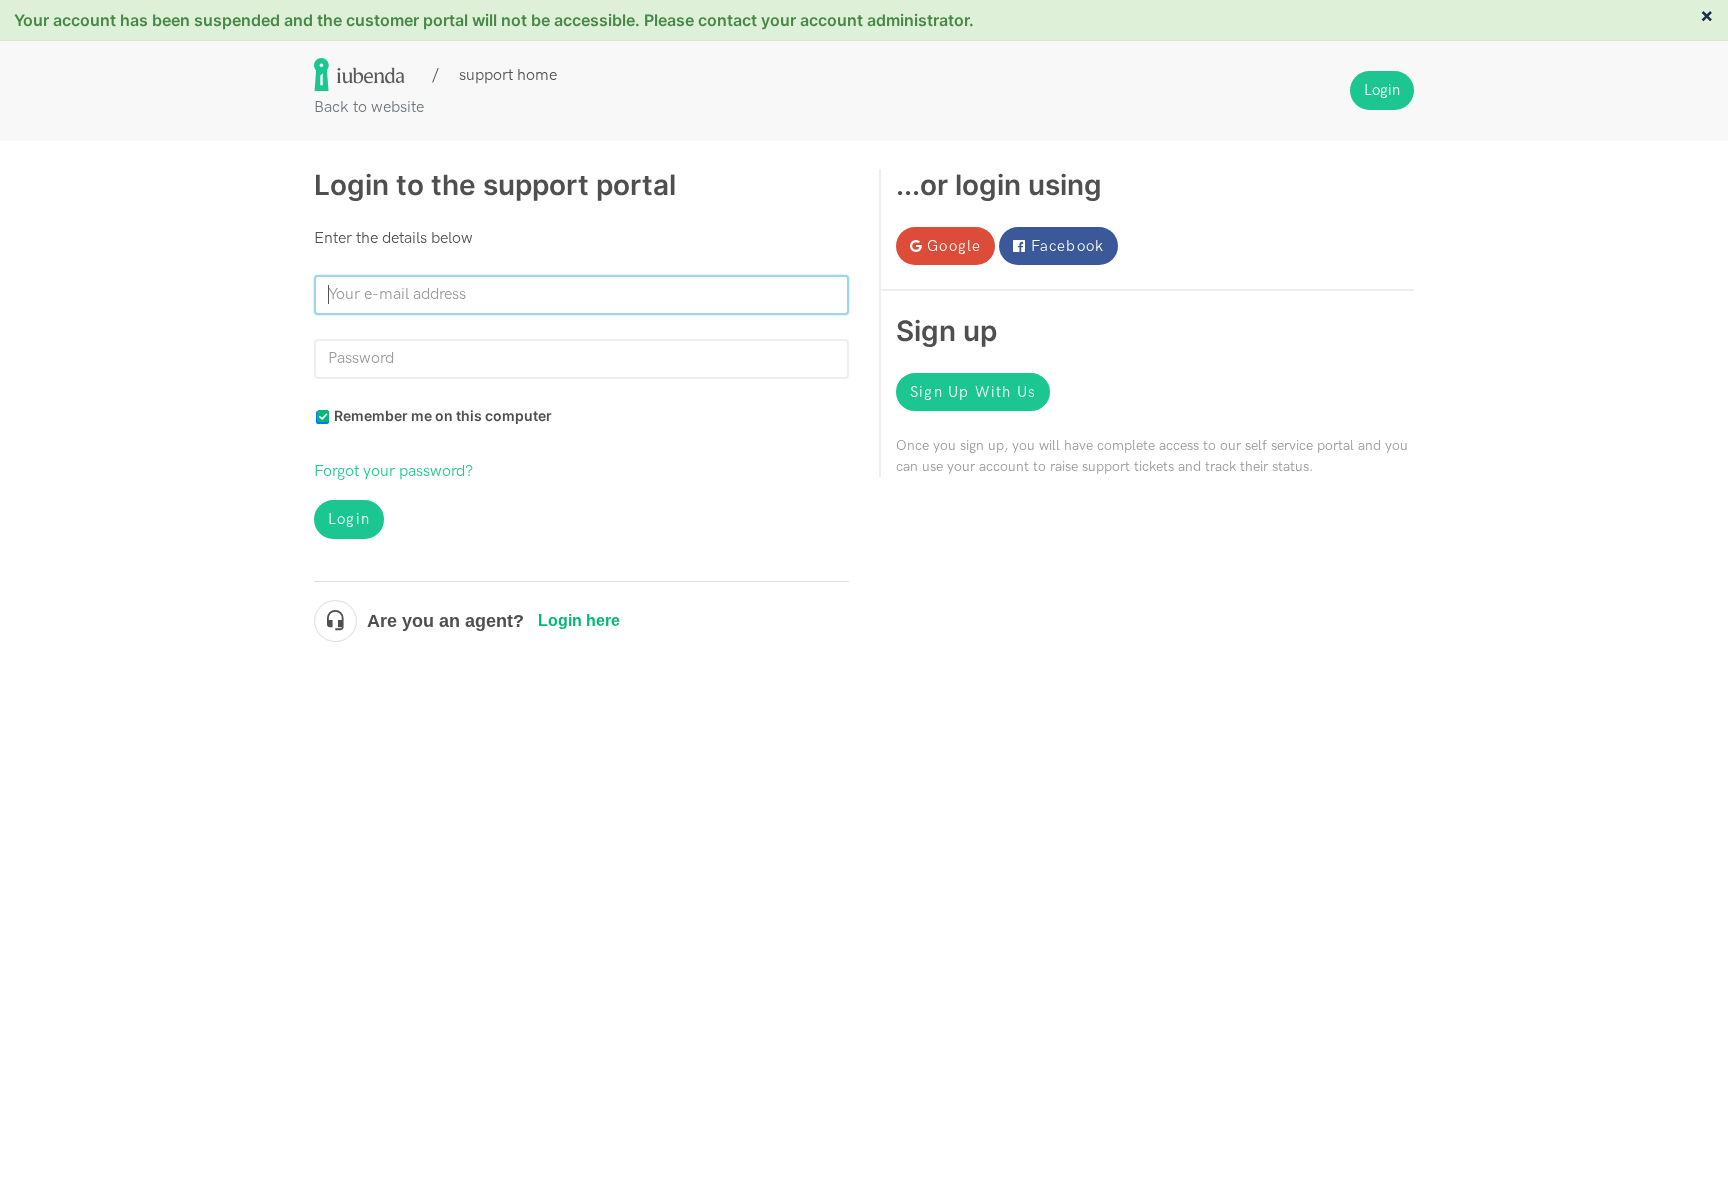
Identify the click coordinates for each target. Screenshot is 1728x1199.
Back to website (369, 107)
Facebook (1068, 246)
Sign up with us (973, 392)
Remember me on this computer (443, 415)
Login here (579, 620)
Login (349, 519)
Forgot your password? (393, 471)
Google (954, 246)
